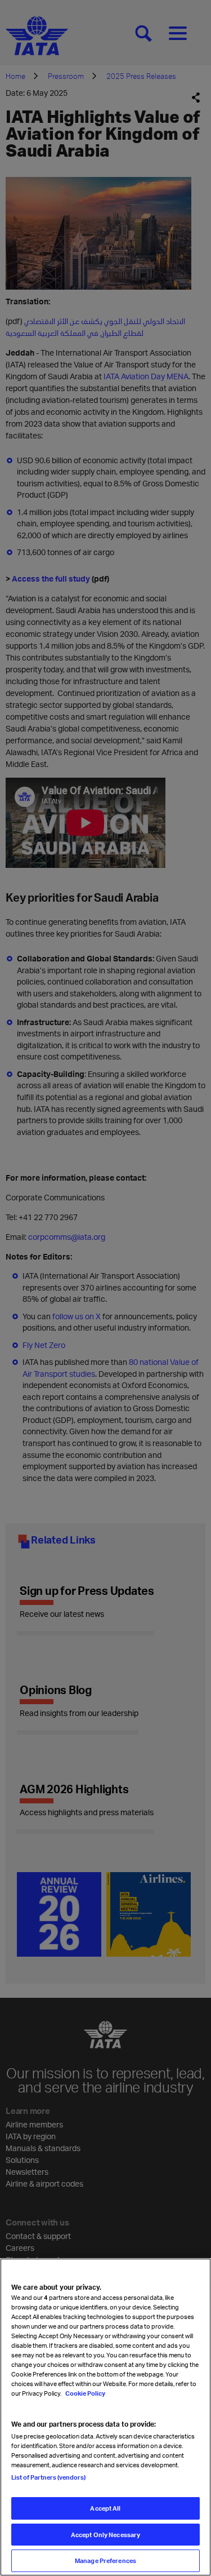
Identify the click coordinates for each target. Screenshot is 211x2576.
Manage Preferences (105, 2561)
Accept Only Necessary (105, 2535)
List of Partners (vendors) (48, 2477)
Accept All (105, 2508)
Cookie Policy (85, 2393)
